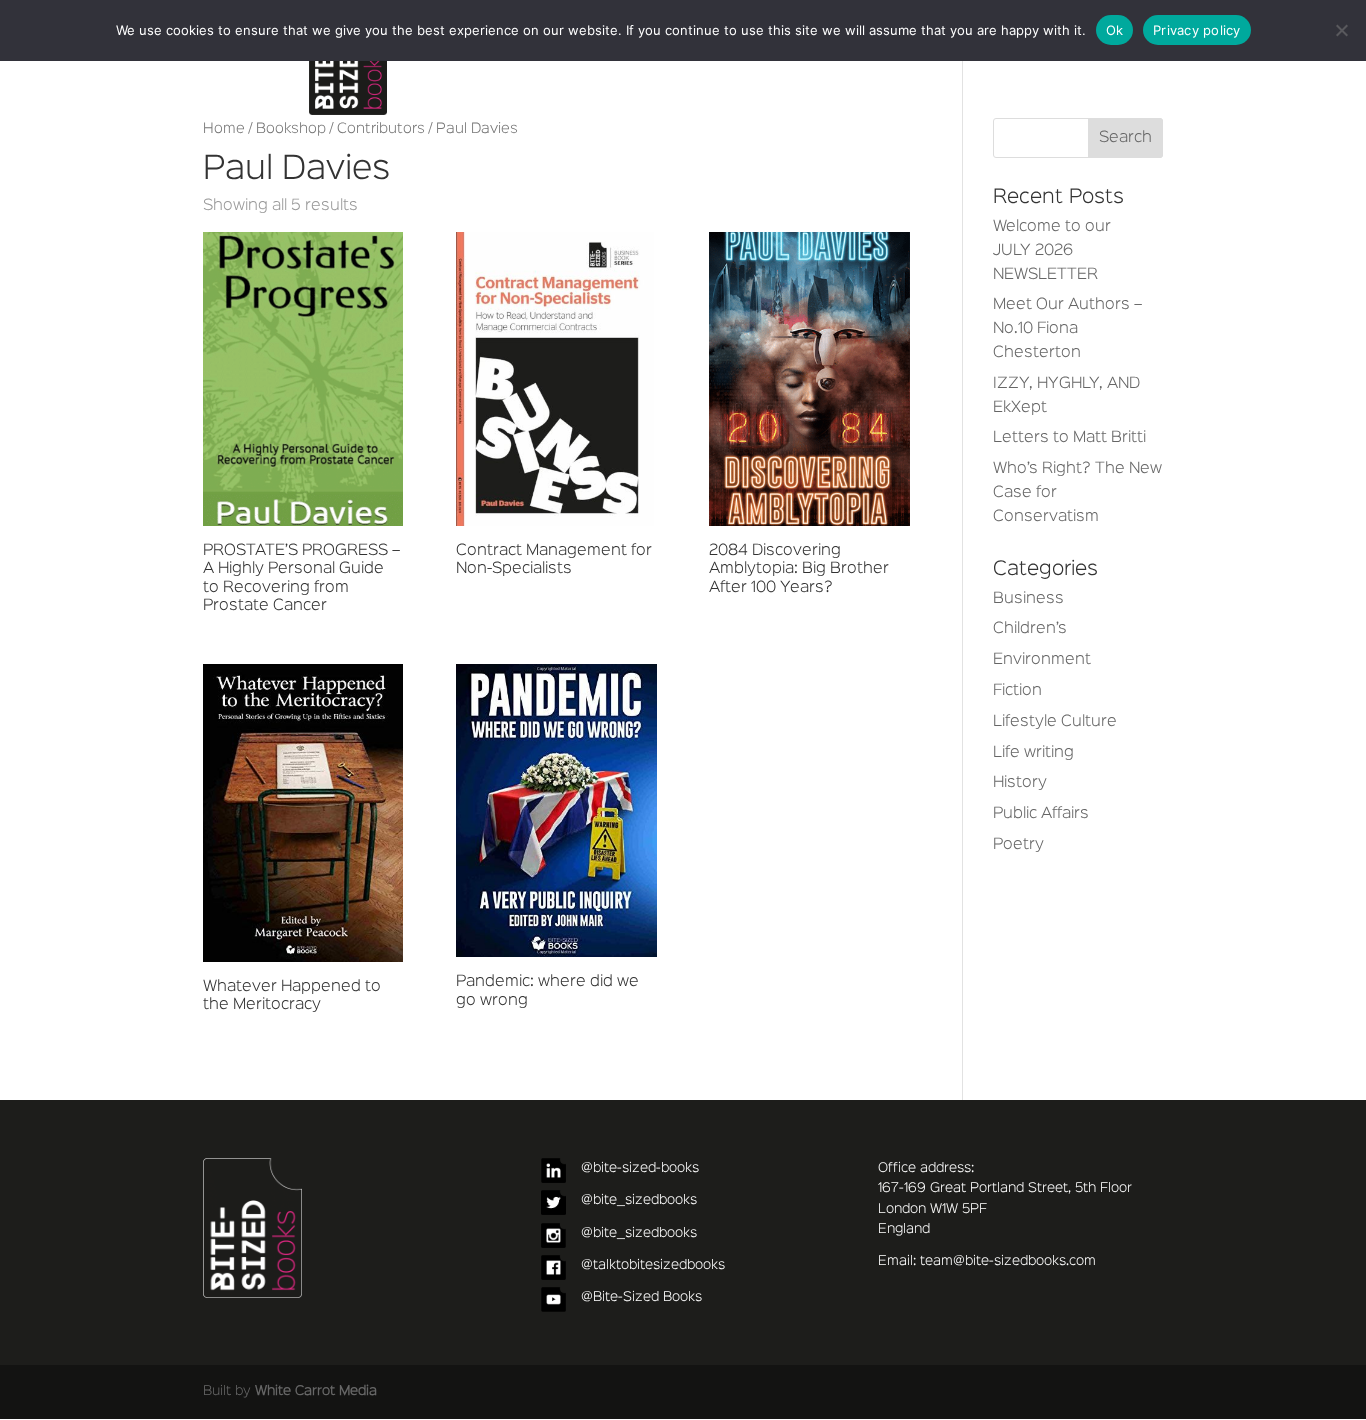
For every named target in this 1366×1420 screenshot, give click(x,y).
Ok (1115, 30)
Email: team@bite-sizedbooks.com (987, 1261)
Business (1028, 599)
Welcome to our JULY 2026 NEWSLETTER (1052, 251)
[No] (1341, 30)
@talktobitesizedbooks (653, 1265)
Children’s (1030, 629)
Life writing (1033, 753)
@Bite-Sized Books (641, 1297)
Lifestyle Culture (1055, 722)
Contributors (381, 129)
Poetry (1018, 845)
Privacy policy (1197, 30)
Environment (1042, 660)
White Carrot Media (316, 1391)
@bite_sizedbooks (639, 1200)
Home (224, 129)
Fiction (1017, 691)
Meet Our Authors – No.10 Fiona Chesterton (1067, 329)
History (1020, 783)
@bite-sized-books (640, 1168)
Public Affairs (1041, 814)
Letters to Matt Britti (1069, 438)
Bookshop (291, 129)
